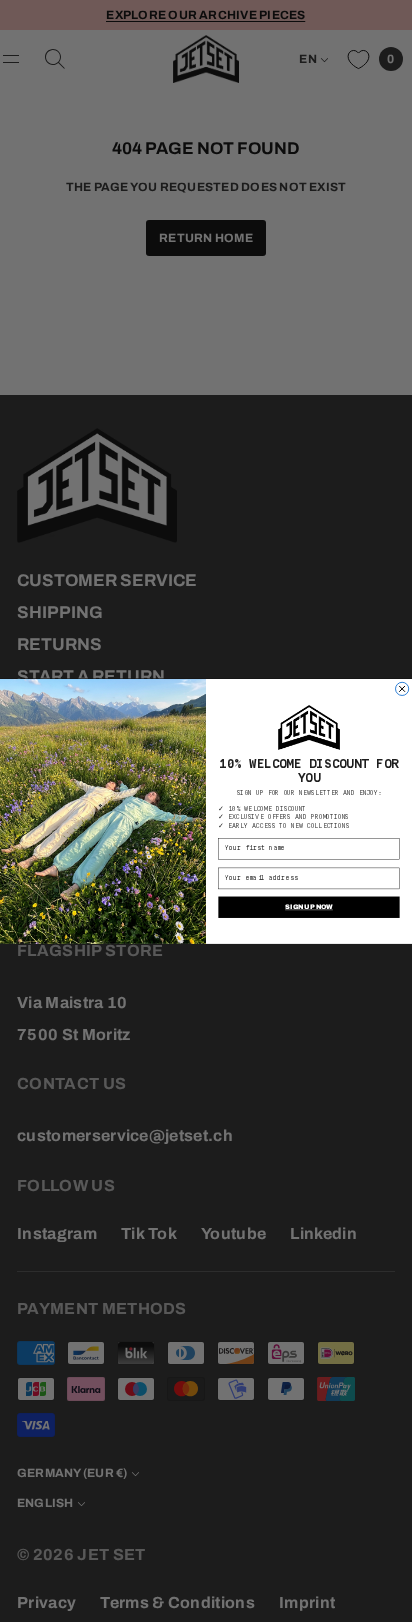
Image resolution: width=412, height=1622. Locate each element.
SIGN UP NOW (309, 906)
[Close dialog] (402, 688)
